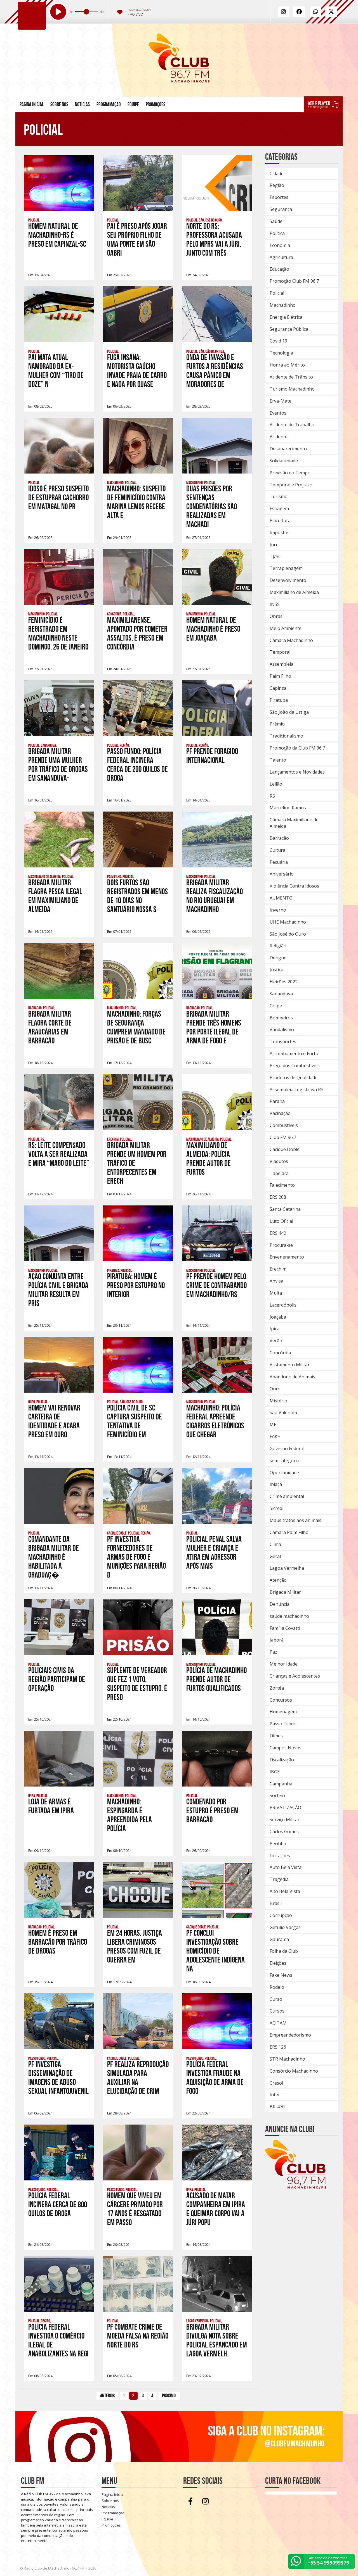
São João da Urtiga (289, 712)
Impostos (280, 532)
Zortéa (277, 1688)
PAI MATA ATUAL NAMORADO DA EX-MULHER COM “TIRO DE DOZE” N (56, 371)
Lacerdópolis (283, 1305)
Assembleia (282, 664)
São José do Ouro (288, 934)
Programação (109, 104)
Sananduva (281, 994)
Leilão (276, 784)
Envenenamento (287, 1257)
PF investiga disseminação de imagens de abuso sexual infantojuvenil (58, 2078)
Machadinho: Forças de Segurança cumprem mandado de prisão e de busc (136, 1027)
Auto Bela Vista (286, 1867)
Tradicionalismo (286, 736)
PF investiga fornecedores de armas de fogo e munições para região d (136, 1557)
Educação (279, 269)
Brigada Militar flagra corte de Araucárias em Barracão (50, 1027)
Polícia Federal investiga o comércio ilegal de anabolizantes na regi (58, 2340)
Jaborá (277, 1640)
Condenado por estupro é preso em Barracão (212, 1811)
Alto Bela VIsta (285, 1891)
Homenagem (283, 1712)
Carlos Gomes (284, 1831)
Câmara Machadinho (291, 640)
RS (272, 796)
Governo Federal (287, 1448)
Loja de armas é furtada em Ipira (51, 1806)
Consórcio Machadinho (294, 2071)
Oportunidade (284, 1473)
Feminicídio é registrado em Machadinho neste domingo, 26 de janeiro (58, 633)
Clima (275, 1544)
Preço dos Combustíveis (295, 1065)
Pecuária (279, 862)
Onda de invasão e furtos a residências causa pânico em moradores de (215, 371)
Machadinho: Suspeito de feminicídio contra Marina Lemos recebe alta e (136, 502)
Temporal (280, 652)
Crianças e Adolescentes (295, 1676)
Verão (276, 1341)
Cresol (276, 2083)
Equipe (133, 104)
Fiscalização (282, 1760)
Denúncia (280, 1604)
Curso (276, 1999)
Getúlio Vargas (285, 1927)
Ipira (275, 1329)
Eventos (278, 413)
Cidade (277, 173)
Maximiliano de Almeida (294, 592)
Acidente (279, 437)
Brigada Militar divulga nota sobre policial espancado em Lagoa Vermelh (217, 2340)
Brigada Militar (285, 1592)
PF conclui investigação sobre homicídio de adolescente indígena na (215, 1951)
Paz (273, 1652)
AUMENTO (281, 898)
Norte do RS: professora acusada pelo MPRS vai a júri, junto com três (214, 240)
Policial (277, 293)
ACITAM (278, 2023)
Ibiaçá (276, 1484)
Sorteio (277, 1795)
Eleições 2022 (284, 982)
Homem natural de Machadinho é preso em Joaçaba (213, 629)
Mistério (278, 1401)
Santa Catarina (285, 1209)
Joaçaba (278, 1317)
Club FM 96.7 (283, 1137)
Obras (276, 616)
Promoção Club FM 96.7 (294, 281)
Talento (278, 760)
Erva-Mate (281, 401)
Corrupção (281, 1915)
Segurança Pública (289, 329)
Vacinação (280, 1113)
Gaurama (279, 1939)
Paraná (277, 1101)
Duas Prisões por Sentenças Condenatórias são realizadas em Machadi (212, 507)
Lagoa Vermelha (287, 1568)
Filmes (276, 1736)
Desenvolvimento (288, 580)
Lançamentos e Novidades (297, 772)
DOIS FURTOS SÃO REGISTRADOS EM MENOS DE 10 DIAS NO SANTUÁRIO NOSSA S (137, 896)
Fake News (281, 1975)
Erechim (278, 1269)
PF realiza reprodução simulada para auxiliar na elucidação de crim (138, 2078)
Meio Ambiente (286, 628)
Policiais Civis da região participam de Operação (57, 1679)
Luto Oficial (281, 1221)
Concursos (281, 1700)
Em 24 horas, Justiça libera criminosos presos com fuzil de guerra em (135, 1946)
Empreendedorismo (290, 2035)
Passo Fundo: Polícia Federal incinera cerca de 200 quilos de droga (137, 765)
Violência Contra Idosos (294, 886)
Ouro (275, 1389)
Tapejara (279, 1173)
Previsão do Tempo (290, 473)
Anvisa (276, 1281)
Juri (273, 544)
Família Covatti (285, 1628)
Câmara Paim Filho (289, 1532)
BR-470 (277, 2107)
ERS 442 (278, 1233)
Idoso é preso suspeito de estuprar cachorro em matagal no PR (58, 498)
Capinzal (279, 688)
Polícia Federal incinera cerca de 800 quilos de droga (58, 2205)
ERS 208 (278, 1197)
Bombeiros (281, 1018)
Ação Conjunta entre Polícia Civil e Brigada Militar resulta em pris (58, 1290)
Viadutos (279, 1161)
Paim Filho (280, 676)
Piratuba (279, 700)
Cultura (277, 850)
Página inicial (32, 104)
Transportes (283, 1041)
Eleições (278, 1963)
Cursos (277, 2011)
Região (277, 185)
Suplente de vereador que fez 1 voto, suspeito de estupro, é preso (137, 1684)
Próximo (169, 2396)
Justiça (276, 970)
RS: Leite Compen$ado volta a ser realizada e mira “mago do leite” (59, 1154)
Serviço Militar (285, 1819)
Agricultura (281, 257)
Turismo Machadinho (292, 389)
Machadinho (283, 305)
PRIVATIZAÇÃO (285, 1807)
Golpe (276, 1006)
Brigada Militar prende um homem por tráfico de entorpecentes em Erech (137, 1163)
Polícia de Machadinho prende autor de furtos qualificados (216, 1679)
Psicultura (280, 520)
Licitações (280, 1856)
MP (273, 1424)
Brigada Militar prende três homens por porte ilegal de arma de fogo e (214, 1027)
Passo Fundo (283, 1724)
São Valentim (283, 1412)
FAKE (275, 1436)
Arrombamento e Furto (294, 1053)
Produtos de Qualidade (294, 1078)
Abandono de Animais (292, 1377)
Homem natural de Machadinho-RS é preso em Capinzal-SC (57, 235)
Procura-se (281, 1245)
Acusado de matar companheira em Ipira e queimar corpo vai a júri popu (216, 2209)
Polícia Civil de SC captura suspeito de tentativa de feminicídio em (135, 1421)
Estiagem (279, 508)
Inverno (278, 910)
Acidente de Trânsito (291, 377)
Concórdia (280, 1353)
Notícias (82, 104)
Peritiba (278, 1844)
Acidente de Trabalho (292, 425)
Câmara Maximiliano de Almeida (294, 823)
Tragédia (279, 1879)
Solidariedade (284, 461)
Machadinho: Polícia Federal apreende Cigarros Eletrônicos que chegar (215, 1421)
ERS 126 (278, 2047)
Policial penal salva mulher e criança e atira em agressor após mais (214, 1553)
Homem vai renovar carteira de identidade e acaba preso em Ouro (54, 1421)
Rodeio (277, 1987)
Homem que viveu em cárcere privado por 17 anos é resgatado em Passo (135, 2209)
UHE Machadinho (288, 922)
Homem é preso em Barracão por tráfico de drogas (58, 1942)
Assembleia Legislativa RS (296, 1090)
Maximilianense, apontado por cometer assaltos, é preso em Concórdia (137, 633)
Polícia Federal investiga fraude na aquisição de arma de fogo (215, 2078)
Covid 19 (278, 341)
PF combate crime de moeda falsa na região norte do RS (138, 2336)
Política (277, 233)
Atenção (278, 1580)
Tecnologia (281, 353)
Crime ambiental (287, 1496)
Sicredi (276, 1508)
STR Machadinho (287, 2059)
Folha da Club (284, 1951)
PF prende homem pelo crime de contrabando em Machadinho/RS (216, 1285)
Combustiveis (284, 1125)
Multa (276, 1293)
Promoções (156, 104)
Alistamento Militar (290, 1365)
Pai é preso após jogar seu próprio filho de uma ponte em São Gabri (137, 240)
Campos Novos (286, 1748)
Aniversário (282, 874)
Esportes (279, 197)
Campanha (281, 1784)
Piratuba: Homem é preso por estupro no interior (136, 1285)
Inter (275, 2095)
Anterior (107, 2396)
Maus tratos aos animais (295, 1520)
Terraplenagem (286, 568)
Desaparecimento (288, 449)
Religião (278, 946)
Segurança (281, 209)
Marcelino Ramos (288, 808)
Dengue (278, 958)
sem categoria (284, 1461)
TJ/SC (275, 556)
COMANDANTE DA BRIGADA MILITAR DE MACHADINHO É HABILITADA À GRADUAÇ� (54, 1557)
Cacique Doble (285, 1149)
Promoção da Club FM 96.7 (297, 748)
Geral (275, 1556)
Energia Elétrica (286, 317)
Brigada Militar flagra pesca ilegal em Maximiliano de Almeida (55, 896)
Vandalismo (282, 1029)
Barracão (279, 838)
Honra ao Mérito (287, 365)
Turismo (279, 496)
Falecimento (282, 1185)
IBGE (275, 1772)
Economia (280, 245)
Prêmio (277, 724)
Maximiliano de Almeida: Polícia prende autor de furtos (209, 1159)
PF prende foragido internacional (212, 756)
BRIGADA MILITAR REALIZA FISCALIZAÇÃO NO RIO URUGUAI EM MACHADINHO (215, 896)
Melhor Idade (284, 1664)
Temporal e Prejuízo (291, 485)
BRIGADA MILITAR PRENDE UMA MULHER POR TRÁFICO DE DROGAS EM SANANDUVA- (58, 765)
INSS (275, 604)
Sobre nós (59, 104)
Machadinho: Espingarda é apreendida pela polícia (129, 1815)
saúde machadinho (289, 1616)
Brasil (276, 1903)
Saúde (276, 221)
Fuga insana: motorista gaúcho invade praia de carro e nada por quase (137, 371)
